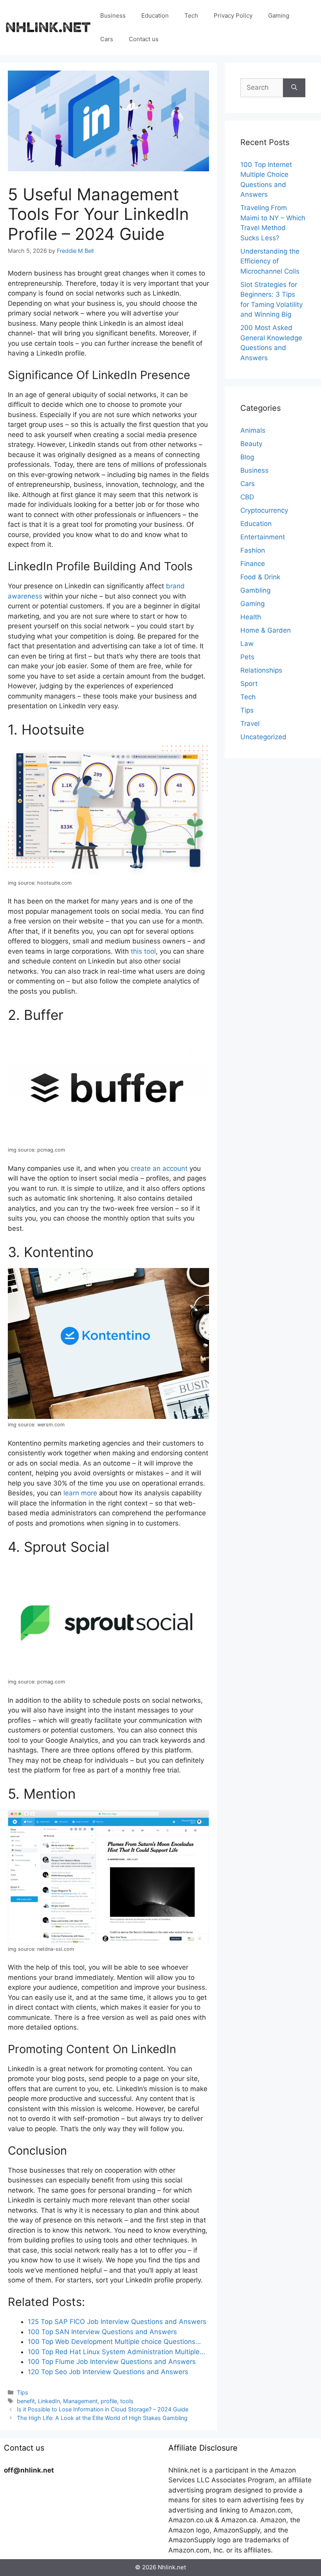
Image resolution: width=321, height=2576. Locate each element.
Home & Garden (266, 630)
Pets (247, 657)
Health (251, 617)
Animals (253, 430)
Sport (249, 684)
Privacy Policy (233, 15)
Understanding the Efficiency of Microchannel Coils (270, 261)
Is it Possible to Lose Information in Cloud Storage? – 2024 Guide (103, 2409)
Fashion (253, 550)
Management (80, 2401)
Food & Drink (260, 577)
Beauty (251, 444)
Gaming (279, 15)
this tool (143, 951)
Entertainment (263, 537)
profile (109, 2401)
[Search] (294, 88)
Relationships (261, 670)
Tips (23, 2392)
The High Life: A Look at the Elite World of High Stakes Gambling (102, 2418)
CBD (247, 497)
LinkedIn (49, 2401)
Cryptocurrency (264, 510)
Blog (247, 457)
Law (247, 644)
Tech (191, 15)
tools (127, 2401)
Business (113, 15)
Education (155, 15)
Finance (253, 564)
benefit (26, 2401)
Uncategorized (263, 737)
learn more (80, 1493)
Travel (250, 724)
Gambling (255, 590)
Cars (107, 39)
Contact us (144, 39)
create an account (159, 1168)
